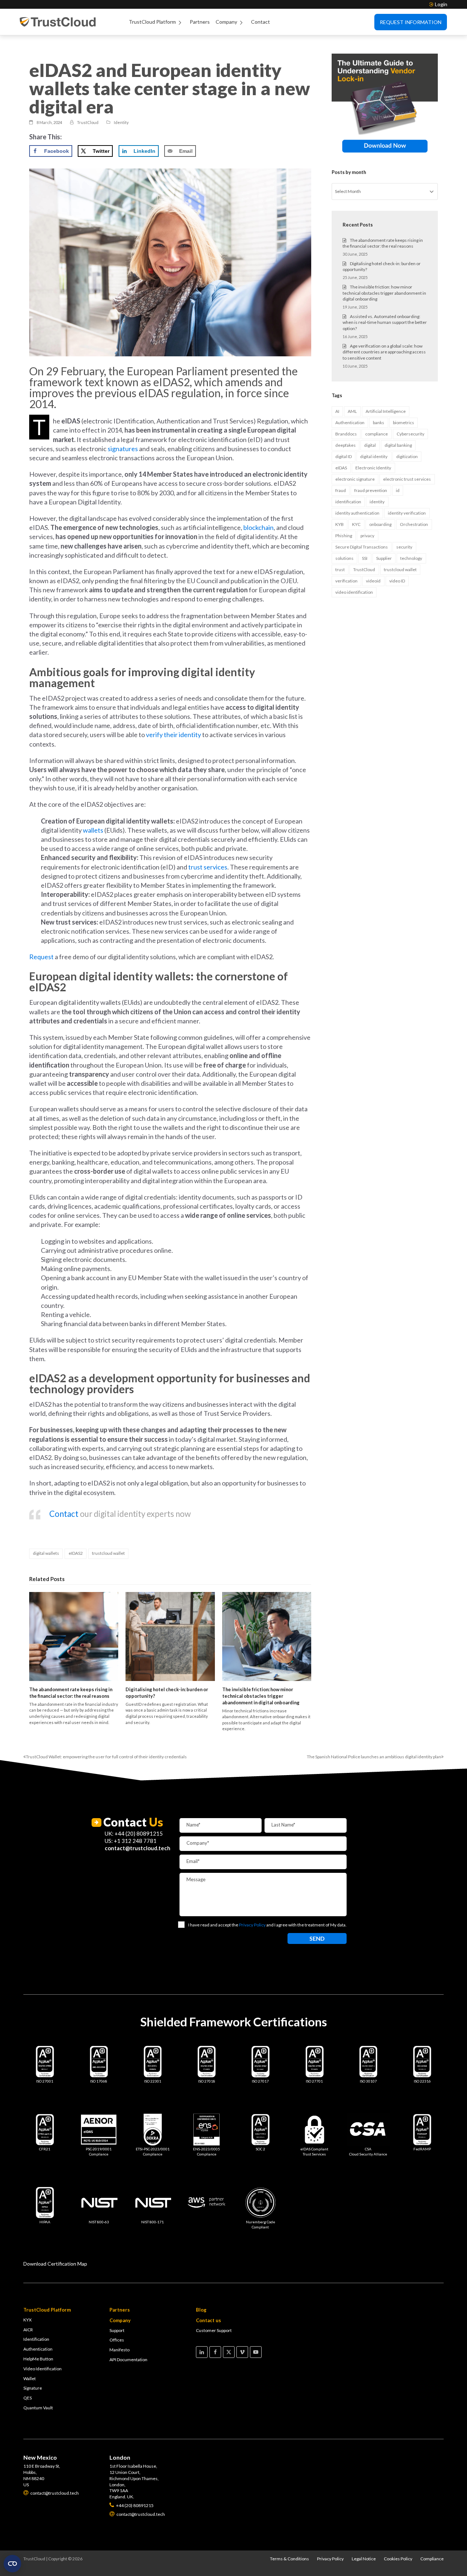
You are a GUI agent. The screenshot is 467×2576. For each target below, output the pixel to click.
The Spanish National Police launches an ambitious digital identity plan (374, 1757)
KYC (356, 524)
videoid (373, 581)
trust (340, 570)
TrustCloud (364, 570)
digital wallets (46, 1553)
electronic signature (355, 479)
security (404, 547)
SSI (365, 558)
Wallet (30, 2379)
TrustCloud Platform (152, 22)
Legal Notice (364, 2559)
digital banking (398, 445)
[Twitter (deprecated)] (229, 2352)
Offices (117, 2340)
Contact (260, 22)
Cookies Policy (398, 2559)
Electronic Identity (373, 468)
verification (346, 581)
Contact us (209, 2320)
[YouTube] (256, 2352)
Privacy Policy (330, 2559)
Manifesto (119, 2350)
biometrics (404, 423)
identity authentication (357, 513)
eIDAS (341, 468)
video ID (397, 581)
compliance (377, 434)
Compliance (432, 2559)
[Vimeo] (242, 2352)
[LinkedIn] (202, 2352)
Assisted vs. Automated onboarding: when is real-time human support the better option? (385, 323)
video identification (354, 592)
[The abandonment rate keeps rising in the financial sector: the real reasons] (74, 1636)
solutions (344, 558)
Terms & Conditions (290, 2559)
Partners (200, 22)
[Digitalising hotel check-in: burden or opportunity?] (170, 1636)
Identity (121, 122)
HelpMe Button (38, 2359)
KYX (28, 2320)
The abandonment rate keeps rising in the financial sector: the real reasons (71, 1693)
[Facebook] (215, 2352)
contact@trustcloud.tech (138, 1848)
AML (352, 411)
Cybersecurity (410, 434)
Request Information (411, 22)
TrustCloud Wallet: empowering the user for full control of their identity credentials (105, 1757)
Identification (36, 2339)
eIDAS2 (76, 1553)
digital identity (374, 456)
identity (377, 502)
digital (370, 445)
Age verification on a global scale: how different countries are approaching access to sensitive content (384, 352)
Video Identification (43, 2369)
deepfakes (346, 445)
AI (337, 411)
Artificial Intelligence (386, 411)
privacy (367, 536)
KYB (339, 524)
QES (28, 2398)
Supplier (384, 558)
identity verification (407, 513)
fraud (341, 490)
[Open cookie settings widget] (12, 2564)
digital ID (344, 456)
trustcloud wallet (108, 1553)
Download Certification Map (55, 2264)
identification (348, 502)
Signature (33, 2388)
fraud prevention (371, 490)
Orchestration (414, 524)
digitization (407, 456)
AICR (28, 2330)
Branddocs (346, 434)
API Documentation (128, 2360)
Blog (201, 2310)
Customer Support (214, 2330)
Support (117, 2330)
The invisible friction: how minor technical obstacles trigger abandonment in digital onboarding (261, 1696)
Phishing (344, 536)
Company (226, 22)
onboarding (380, 524)
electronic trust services (407, 479)
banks (379, 423)
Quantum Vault (38, 2408)
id (398, 490)
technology (411, 558)
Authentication (350, 423)
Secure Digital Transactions (362, 547)
